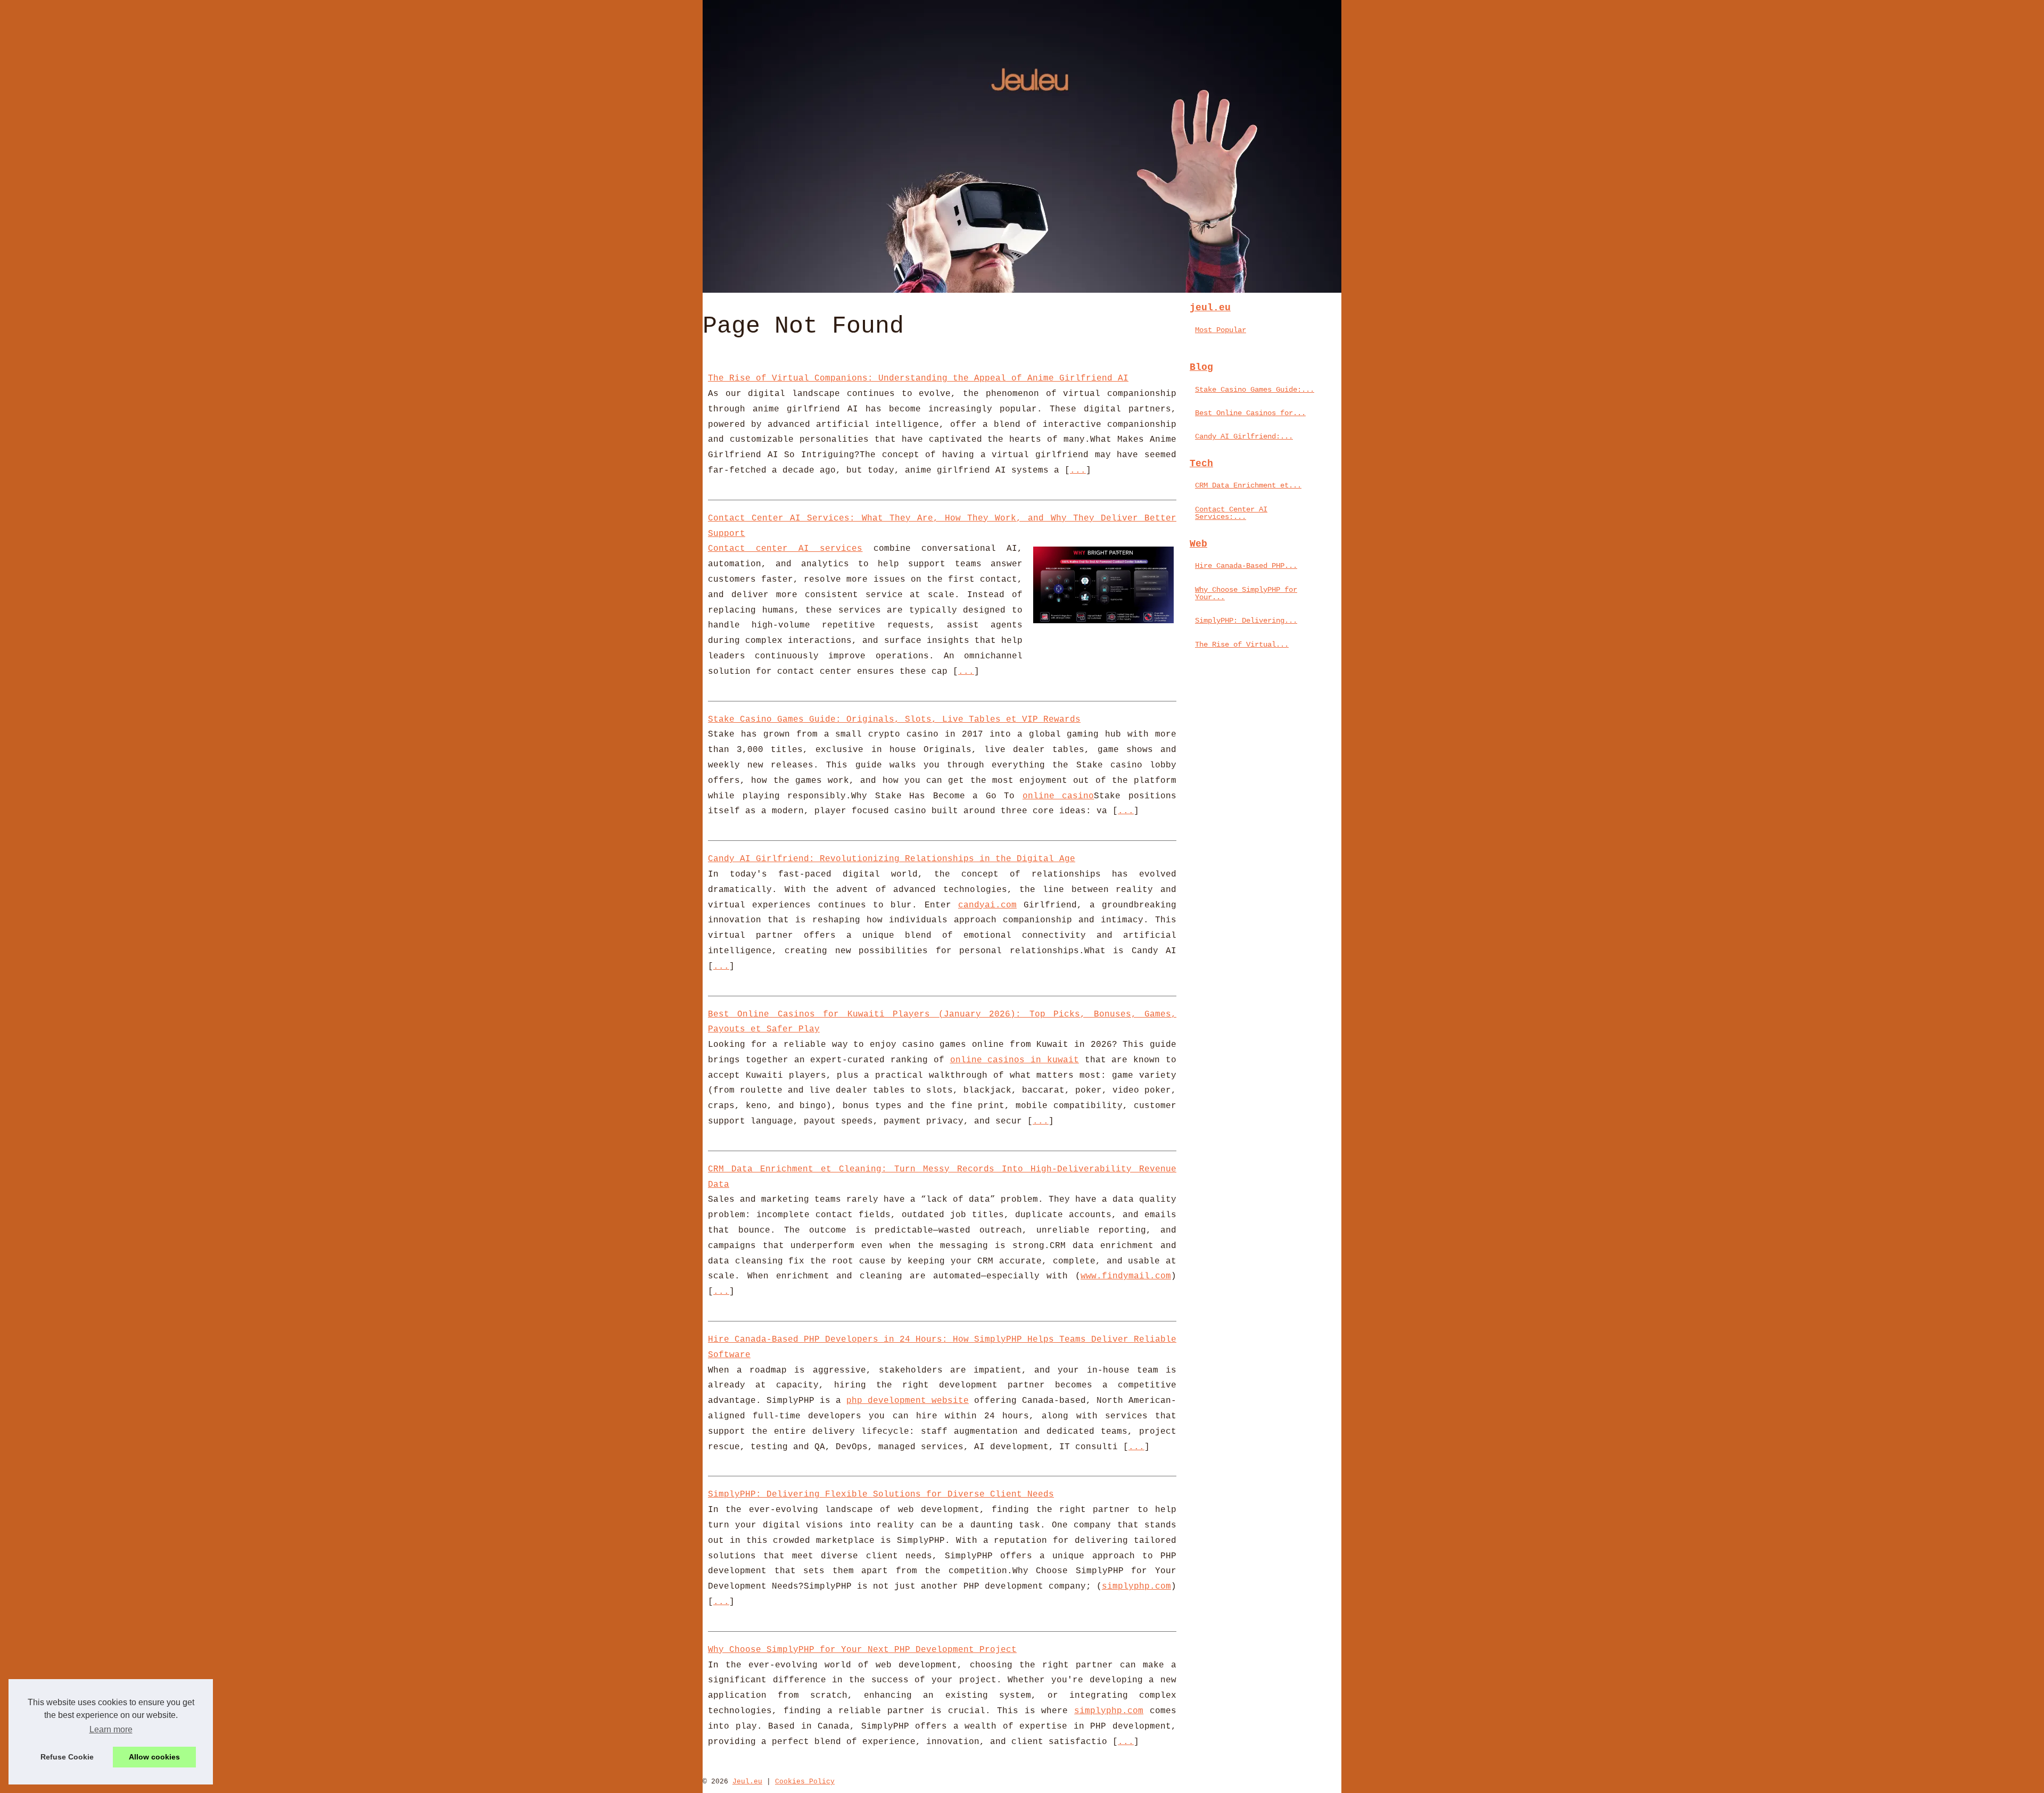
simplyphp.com (1136, 1587)
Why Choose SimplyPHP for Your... (1246, 593)
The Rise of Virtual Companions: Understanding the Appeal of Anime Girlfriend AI (918, 378)
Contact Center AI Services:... (1231, 513)
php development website (908, 1401)
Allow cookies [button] (154, 1757)
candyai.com (987, 905)
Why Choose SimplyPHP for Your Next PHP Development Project (862, 1650)
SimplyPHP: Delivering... (1246, 621)
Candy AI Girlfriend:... (1244, 436)
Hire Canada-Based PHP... (1246, 566)
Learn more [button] (111, 1729)
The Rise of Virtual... (1242, 645)
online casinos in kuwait (1015, 1060)
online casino (1058, 796)
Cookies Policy (805, 1782)
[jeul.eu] (1022, 146)
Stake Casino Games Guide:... (1255, 390)
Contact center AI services (785, 549)
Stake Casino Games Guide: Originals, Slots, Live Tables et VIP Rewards (894, 720)
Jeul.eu (747, 1782)
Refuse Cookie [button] (67, 1757)
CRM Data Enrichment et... (1248, 485)
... (1078, 470)
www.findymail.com (1126, 1276)
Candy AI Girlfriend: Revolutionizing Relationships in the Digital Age (892, 859)
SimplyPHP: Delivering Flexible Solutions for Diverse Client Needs (881, 1494)
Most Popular (1221, 330)
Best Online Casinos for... (1250, 413)
